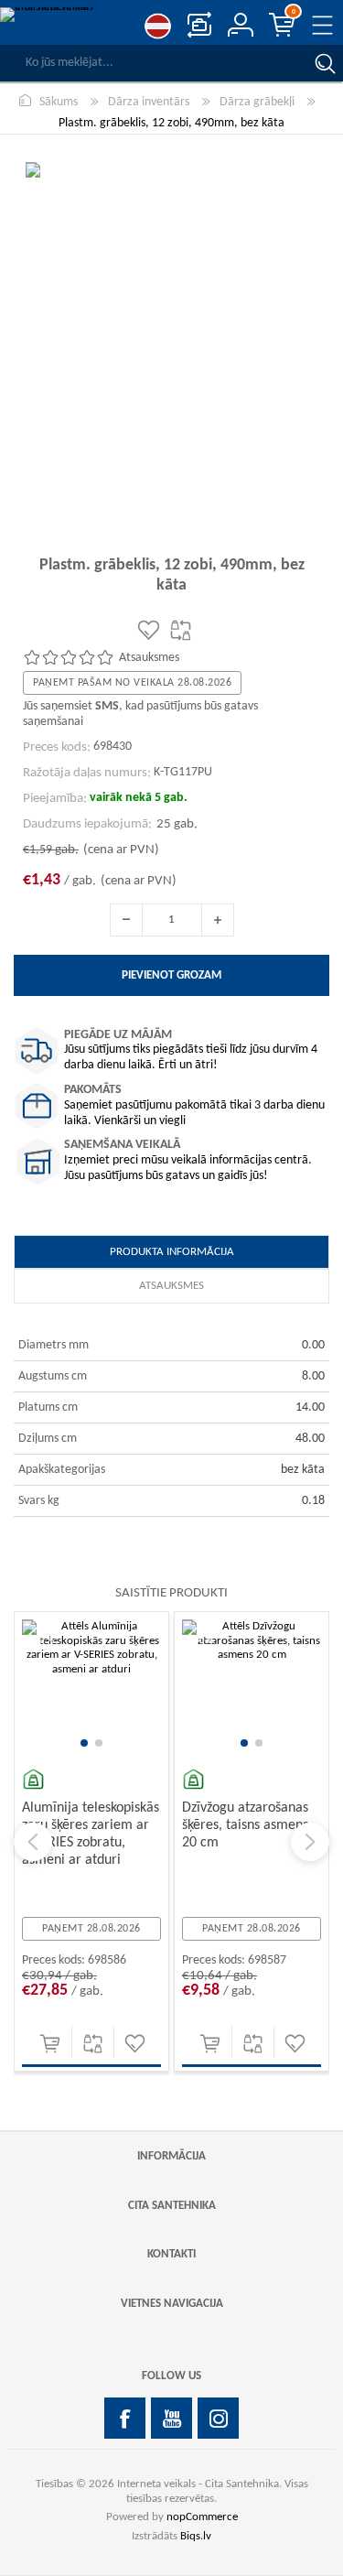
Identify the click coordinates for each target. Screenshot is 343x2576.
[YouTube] (171, 2418)
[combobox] (153, 63)
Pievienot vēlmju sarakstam (135, 2044)
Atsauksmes (171, 1286)
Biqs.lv (196, 2536)
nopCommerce (202, 2517)
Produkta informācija (172, 1252)
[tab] (171, 1252)
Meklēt (325, 63)
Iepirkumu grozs (294, 12)
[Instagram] (218, 2418)
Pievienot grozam (50, 2044)
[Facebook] (125, 2418)
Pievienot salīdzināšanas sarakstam (93, 2044)
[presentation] (33, 1842)
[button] (84, 1743)
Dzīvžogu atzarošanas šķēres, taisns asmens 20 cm (245, 1825)
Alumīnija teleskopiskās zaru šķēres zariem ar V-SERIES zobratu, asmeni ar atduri (91, 1835)
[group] (91, 1689)
